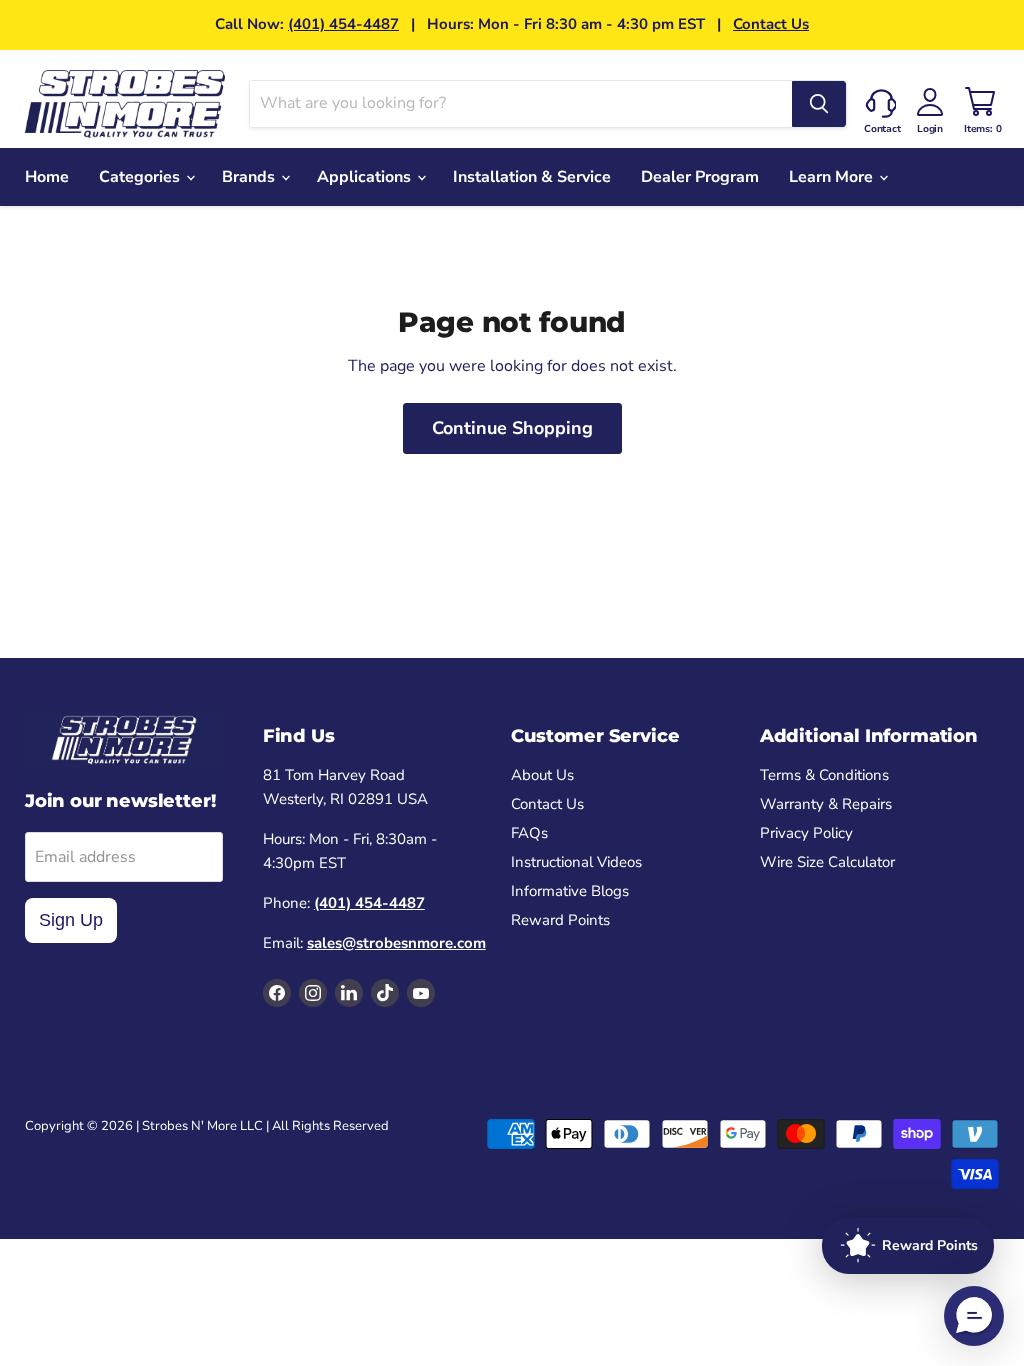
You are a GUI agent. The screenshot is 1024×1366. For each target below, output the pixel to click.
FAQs (529, 833)
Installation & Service (532, 177)
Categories (141, 177)
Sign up (71, 920)
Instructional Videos (576, 862)
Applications (366, 177)
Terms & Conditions (824, 775)
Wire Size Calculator (827, 862)
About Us (542, 775)
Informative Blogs (570, 891)
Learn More (833, 177)
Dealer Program (700, 177)
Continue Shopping (512, 428)
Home (47, 177)
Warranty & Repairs (826, 804)
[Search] (819, 104)
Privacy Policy (806, 833)
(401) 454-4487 (343, 24)
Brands (250, 177)
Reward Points (560, 920)
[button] (974, 1316)
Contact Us (771, 24)
